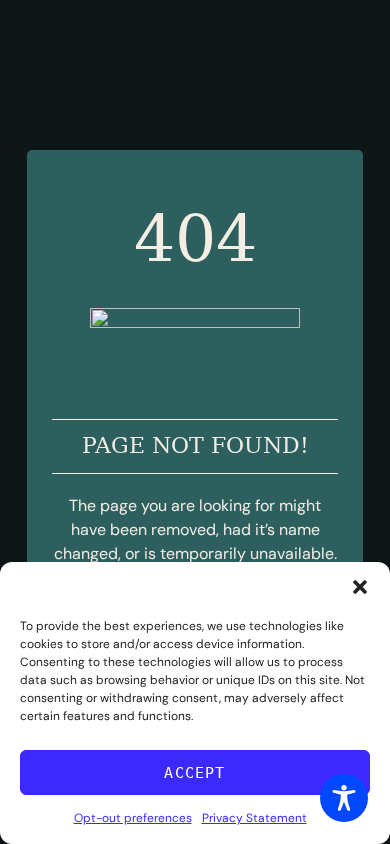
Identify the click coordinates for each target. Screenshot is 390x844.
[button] (360, 587)
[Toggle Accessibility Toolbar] (344, 798)
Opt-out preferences (133, 817)
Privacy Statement (254, 817)
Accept (194, 773)
